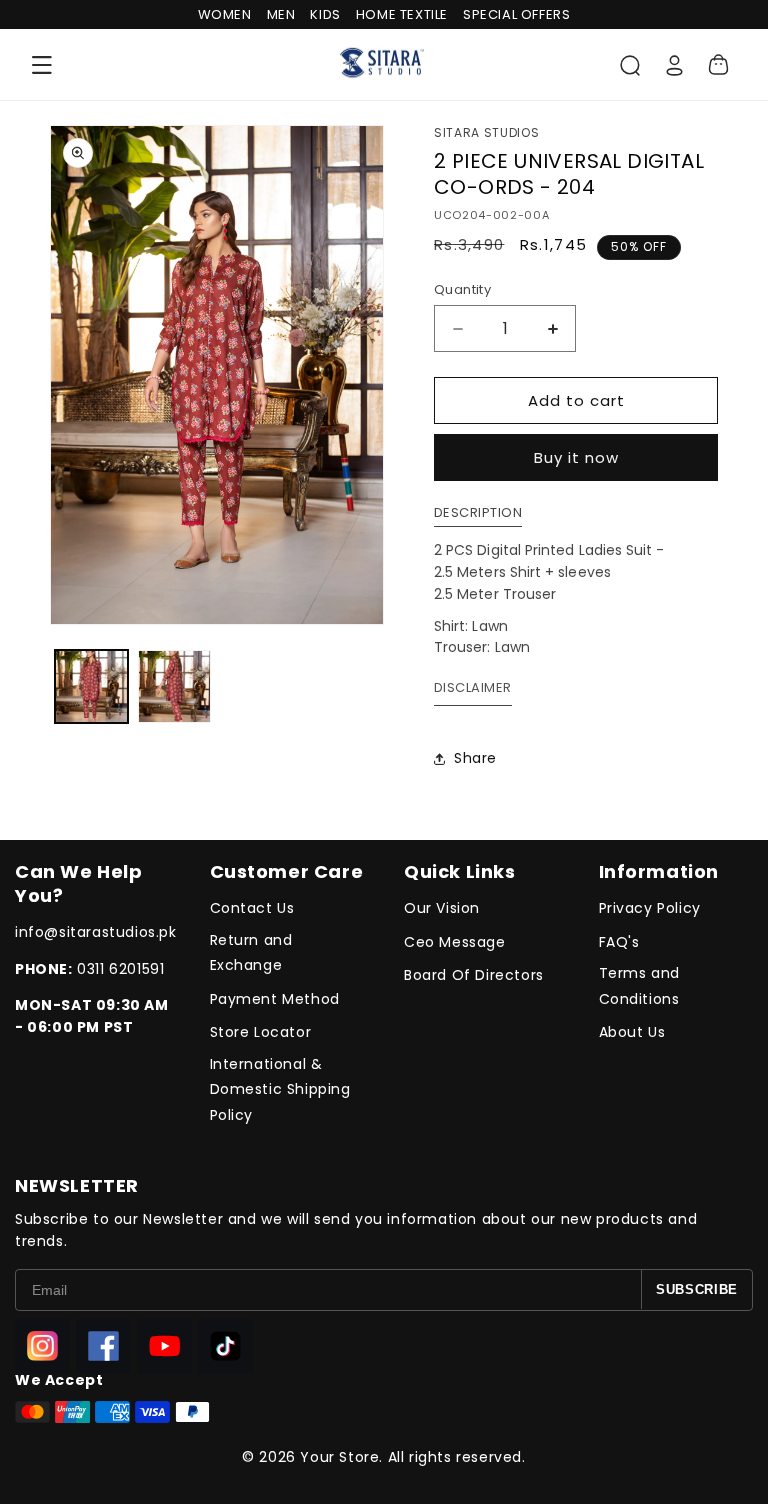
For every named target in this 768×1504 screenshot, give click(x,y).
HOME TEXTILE (402, 14)
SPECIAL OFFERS (516, 14)
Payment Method (275, 999)
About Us (632, 1032)
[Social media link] (42, 1346)
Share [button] (475, 758)
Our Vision (442, 908)
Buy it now (576, 457)
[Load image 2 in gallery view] (174, 686)
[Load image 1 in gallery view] (91, 686)
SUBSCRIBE (697, 1289)
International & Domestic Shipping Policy (280, 1089)
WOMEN (225, 14)
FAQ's (619, 942)
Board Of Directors (474, 975)
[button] (42, 65)
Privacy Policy (650, 908)
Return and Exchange (251, 952)
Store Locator (261, 1032)
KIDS (325, 14)
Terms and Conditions (639, 985)
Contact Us (252, 908)
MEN (281, 14)
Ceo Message (455, 942)
